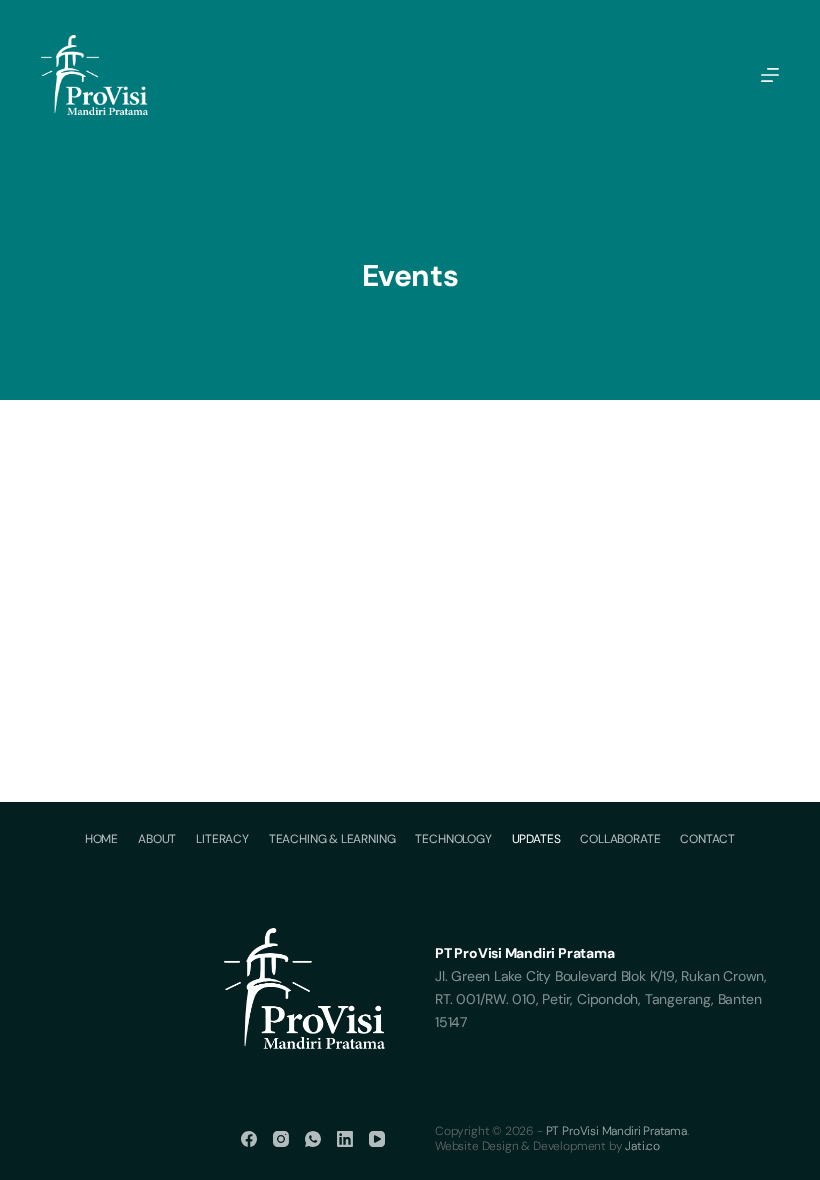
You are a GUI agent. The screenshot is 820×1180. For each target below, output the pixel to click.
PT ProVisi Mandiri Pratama (616, 1131)
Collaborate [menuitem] (620, 839)
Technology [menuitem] (453, 839)
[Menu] (770, 75)
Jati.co (642, 1146)
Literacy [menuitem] (222, 839)
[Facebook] (249, 1139)
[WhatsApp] (313, 1139)
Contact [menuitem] (707, 839)
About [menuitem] (157, 839)
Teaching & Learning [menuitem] (332, 839)
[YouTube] (377, 1139)
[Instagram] (281, 1139)
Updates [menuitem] (536, 839)
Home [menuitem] (101, 839)
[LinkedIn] (345, 1139)
